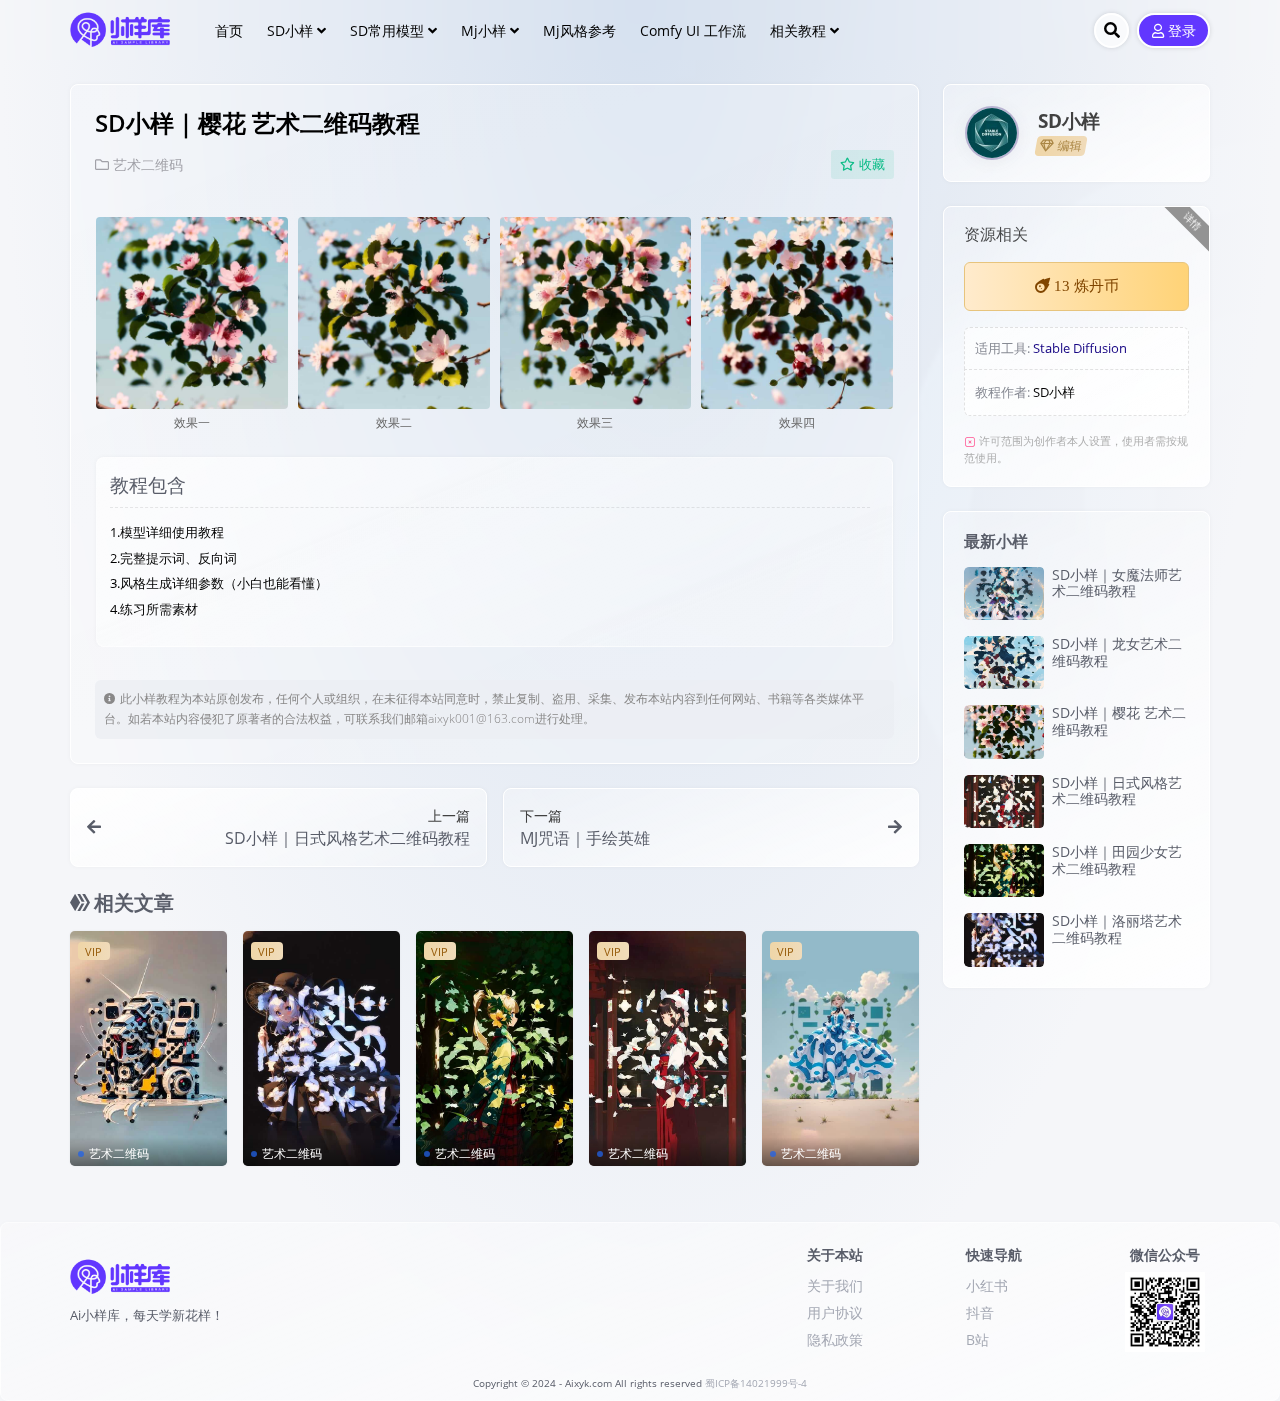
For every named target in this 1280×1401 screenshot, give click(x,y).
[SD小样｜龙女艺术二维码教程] (1004, 662)
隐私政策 (835, 1339)
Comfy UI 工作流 (693, 30)
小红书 (987, 1285)
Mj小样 (483, 30)
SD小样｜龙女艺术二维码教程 (1117, 652)
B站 (977, 1339)
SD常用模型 (387, 30)
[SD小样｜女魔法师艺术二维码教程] (1004, 593)
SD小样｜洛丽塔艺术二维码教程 (1117, 929)
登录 (1182, 31)
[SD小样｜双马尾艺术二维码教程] (840, 1049)
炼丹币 (1086, 286)
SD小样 (290, 30)
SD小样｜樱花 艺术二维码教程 (1119, 721)
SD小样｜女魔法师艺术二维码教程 (1117, 583)
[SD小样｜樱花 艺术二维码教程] (1004, 731)
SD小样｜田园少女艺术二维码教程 (1117, 860)
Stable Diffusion (1080, 348)
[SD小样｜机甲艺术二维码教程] (148, 1049)
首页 (229, 30)
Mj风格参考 (579, 30)
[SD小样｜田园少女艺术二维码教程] (494, 1049)
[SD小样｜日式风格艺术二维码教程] (667, 1049)
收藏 (872, 164)
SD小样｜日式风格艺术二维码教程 (1117, 791)
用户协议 (835, 1312)
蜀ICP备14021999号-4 (756, 1383)
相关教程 (798, 30)
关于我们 (835, 1285)
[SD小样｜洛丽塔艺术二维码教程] (321, 1049)
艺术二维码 (148, 164)
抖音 (980, 1312)
